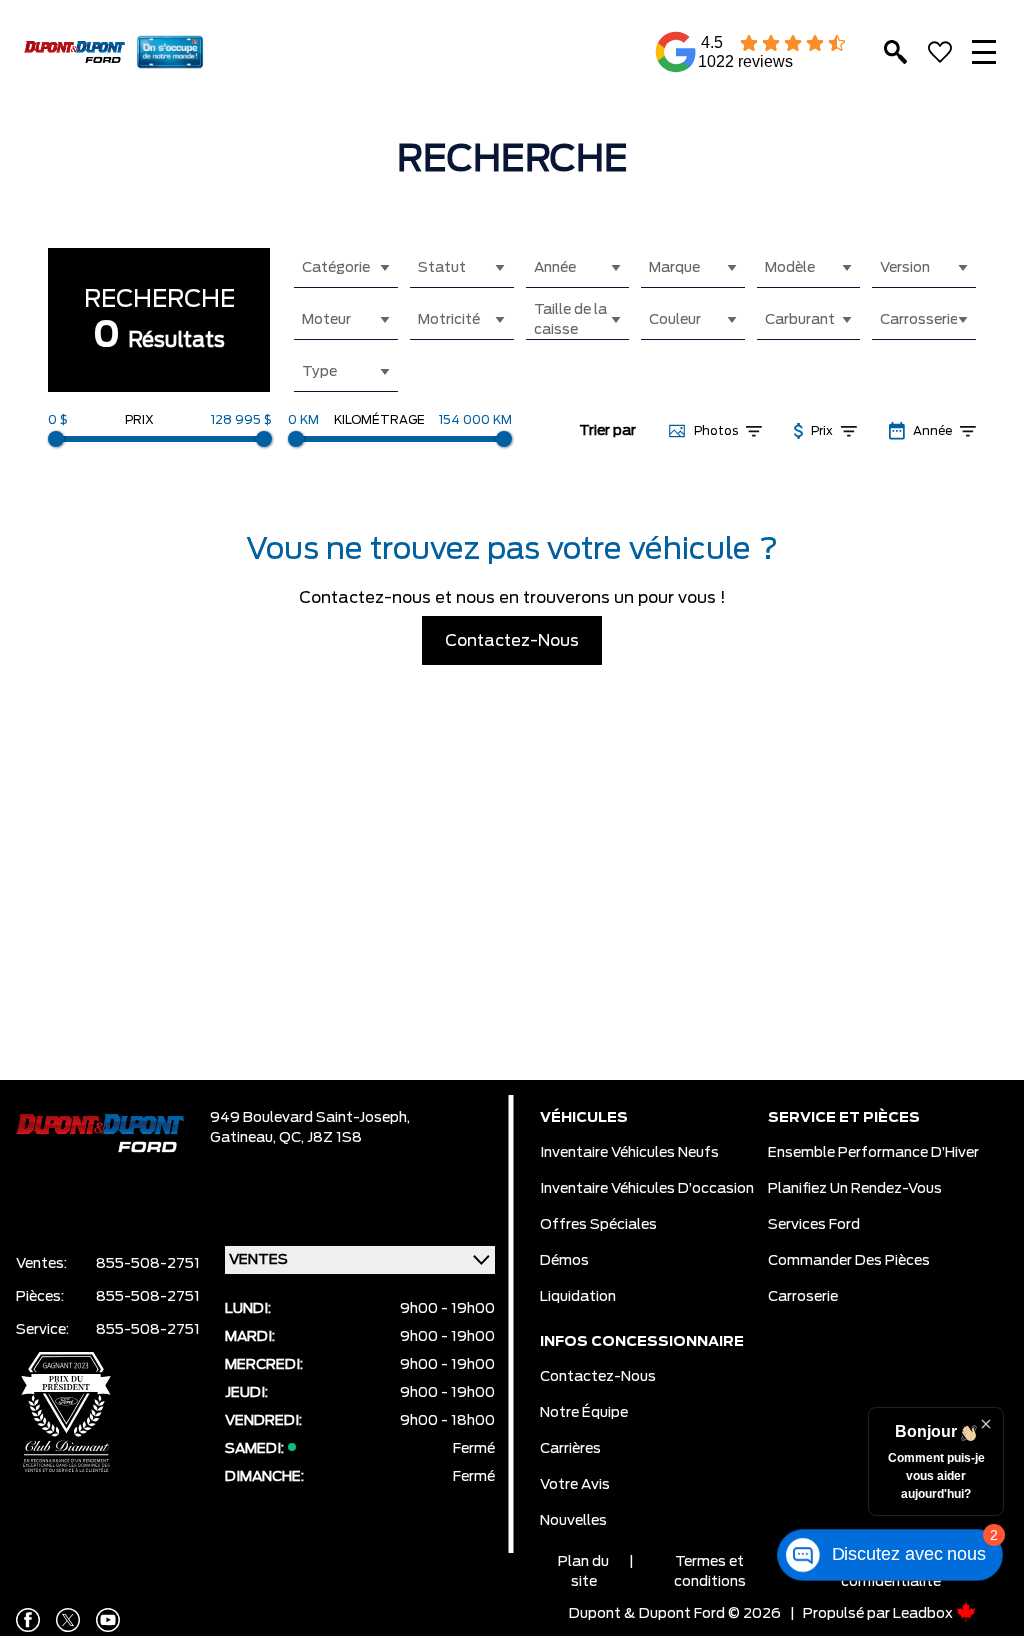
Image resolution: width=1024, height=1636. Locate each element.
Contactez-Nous (512, 641)
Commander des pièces (849, 1261)
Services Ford (814, 1225)
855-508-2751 (148, 1264)
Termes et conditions (710, 1572)
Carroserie (803, 1297)
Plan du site (583, 1572)
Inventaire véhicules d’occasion (647, 1189)
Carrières (570, 1449)
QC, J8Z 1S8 (320, 1138)
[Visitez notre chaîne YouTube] (108, 1620)
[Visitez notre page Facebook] (28, 1620)
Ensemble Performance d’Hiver (873, 1153)
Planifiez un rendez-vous (855, 1189)
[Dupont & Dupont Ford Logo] (74, 52)
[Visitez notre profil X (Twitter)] (68, 1620)
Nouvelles (573, 1521)
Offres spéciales (598, 1225)
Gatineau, (244, 1138)
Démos (564, 1261)
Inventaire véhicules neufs (629, 1153)
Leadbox (924, 1614)
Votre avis (575, 1485)
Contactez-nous (598, 1377)
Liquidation (578, 1297)
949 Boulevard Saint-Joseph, (310, 1118)
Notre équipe (584, 1413)
